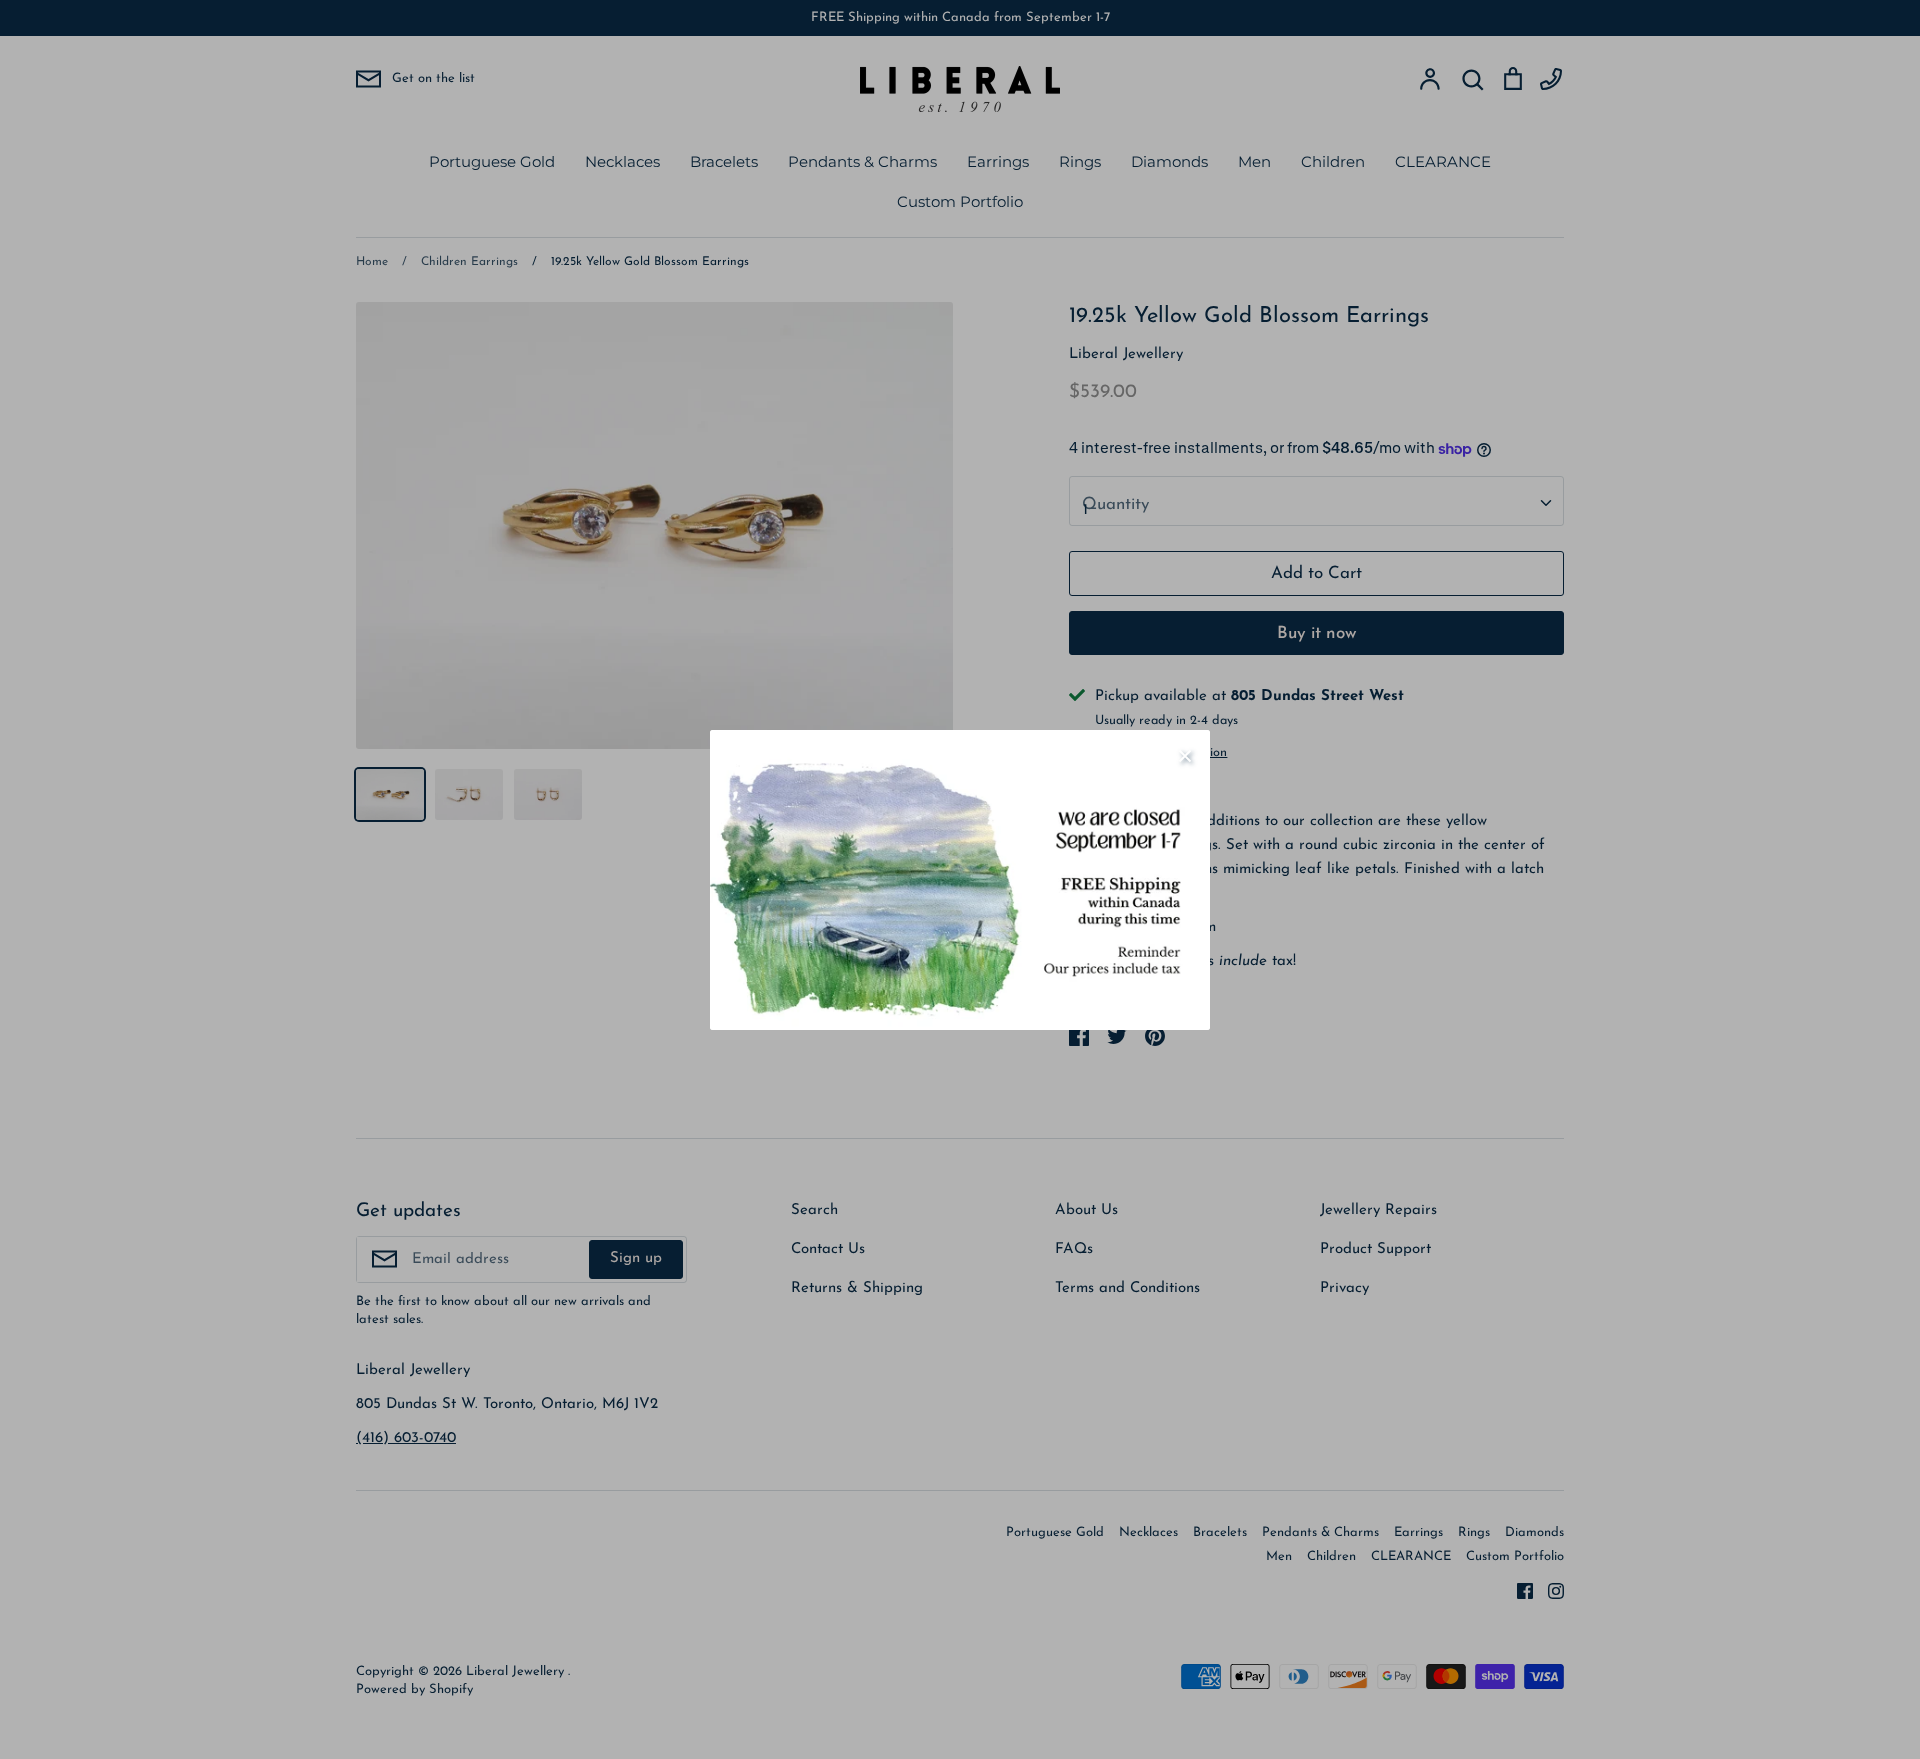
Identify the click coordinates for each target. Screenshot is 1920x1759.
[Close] (1185, 755)
